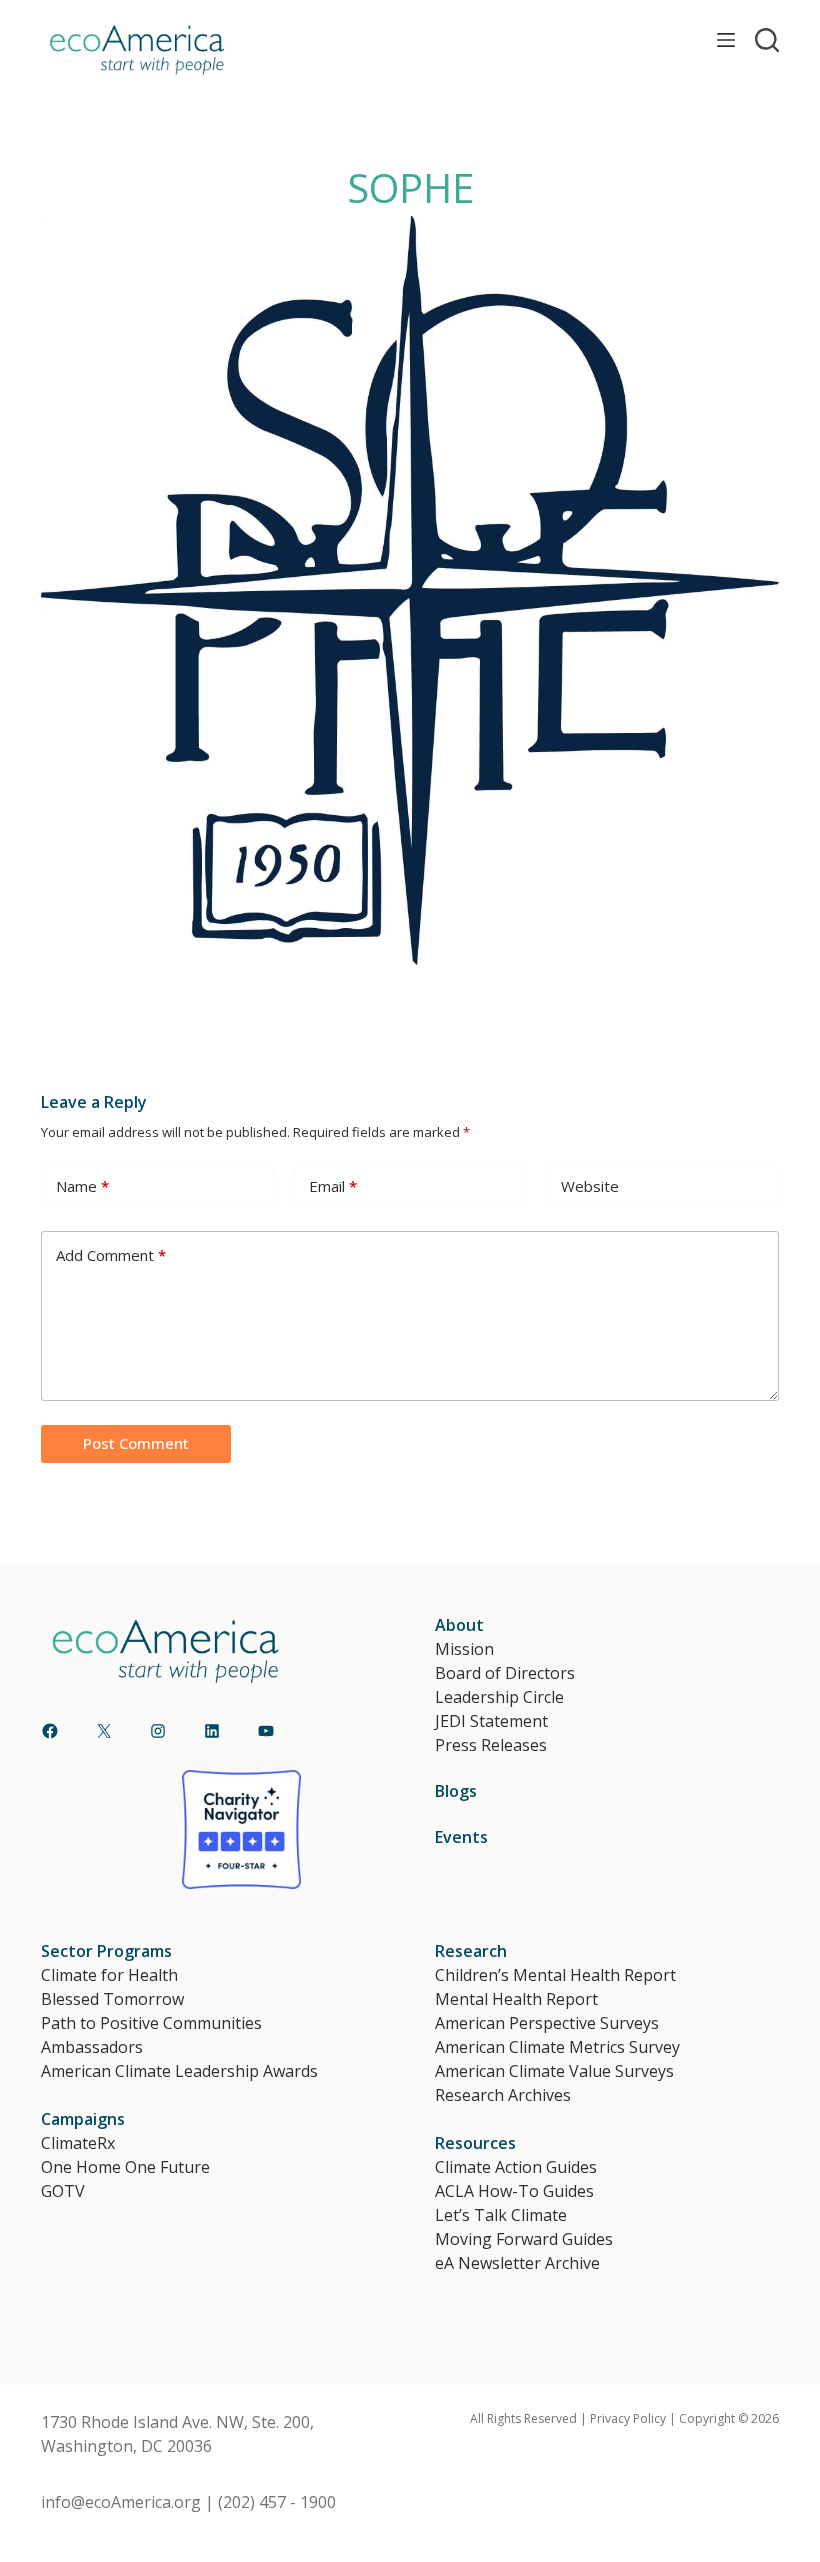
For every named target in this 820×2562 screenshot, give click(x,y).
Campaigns (83, 2119)
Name (82, 1186)
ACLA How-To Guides (514, 2191)
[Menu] (726, 40)
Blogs (456, 1791)
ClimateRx (78, 2143)
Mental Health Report (516, 1999)
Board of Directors (505, 1673)
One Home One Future (125, 2167)
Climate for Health (109, 1975)
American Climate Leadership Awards (179, 2071)
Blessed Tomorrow (112, 1999)
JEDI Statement (491, 1721)
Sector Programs (106, 1951)
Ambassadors (92, 2047)
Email (333, 1186)
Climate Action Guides (516, 2167)
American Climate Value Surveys (554, 2071)
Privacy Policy (628, 2418)
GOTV (63, 2191)
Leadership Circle (499, 1697)
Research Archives (503, 2095)
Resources (475, 2143)
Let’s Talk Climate (501, 2215)
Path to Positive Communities (151, 2023)
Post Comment (136, 1443)
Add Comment (111, 1255)
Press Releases (491, 1745)
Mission (464, 1649)
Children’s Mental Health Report (555, 1975)
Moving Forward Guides (524, 2239)
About (459, 1625)
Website (590, 1186)
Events (461, 1837)
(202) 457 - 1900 (277, 2502)
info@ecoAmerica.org (121, 2502)
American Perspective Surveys (547, 2023)
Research (471, 1951)
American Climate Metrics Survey (557, 2047)
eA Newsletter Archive (517, 2263)
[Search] (767, 40)
